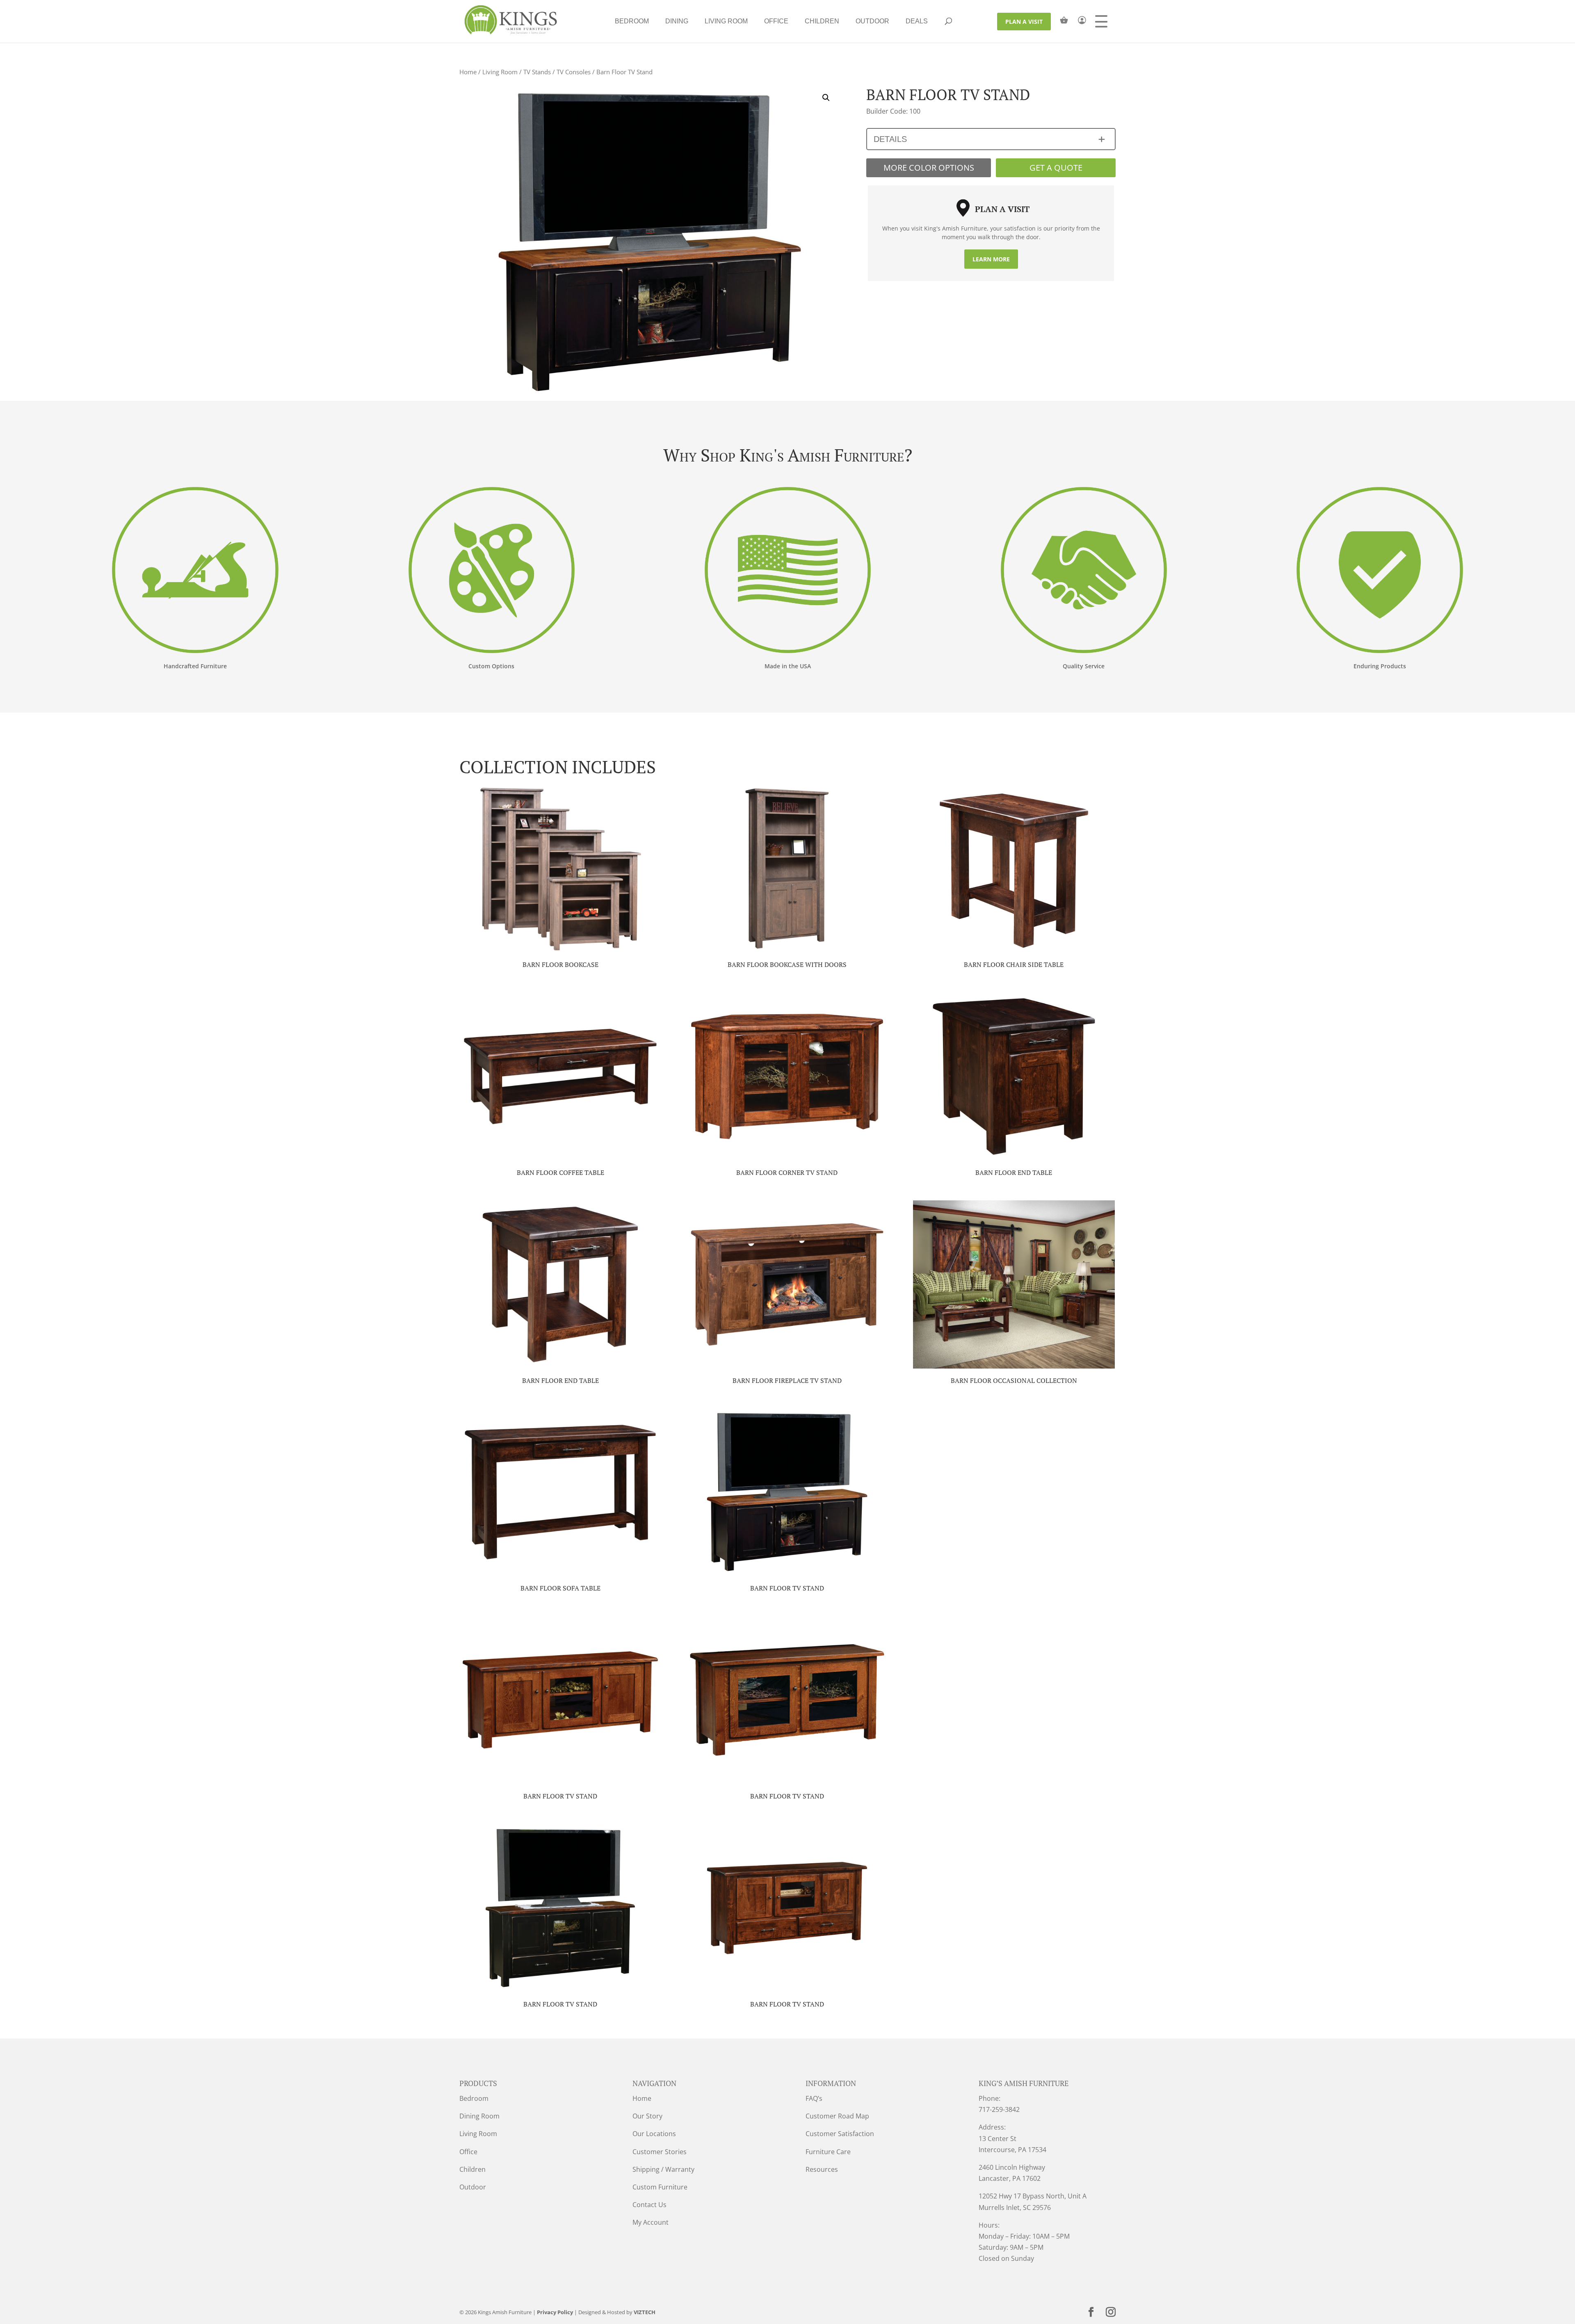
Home (468, 72)
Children (822, 21)
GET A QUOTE (1056, 168)
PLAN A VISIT (1024, 22)
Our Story (647, 2116)
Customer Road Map (837, 2116)
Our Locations (654, 2134)
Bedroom (632, 21)
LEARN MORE (991, 259)
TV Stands (537, 72)
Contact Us (649, 2205)
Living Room (726, 21)
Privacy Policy (555, 2312)
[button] (826, 98)
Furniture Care (828, 2152)
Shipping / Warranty (663, 2169)
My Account (651, 2222)
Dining (677, 21)
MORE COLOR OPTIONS (929, 168)
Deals (917, 21)
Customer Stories (660, 2152)
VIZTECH (645, 2312)
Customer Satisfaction (840, 2134)
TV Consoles (574, 72)
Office (776, 21)
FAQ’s (814, 2098)
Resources (822, 2169)
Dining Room (479, 2116)
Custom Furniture (660, 2187)
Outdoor (872, 21)
